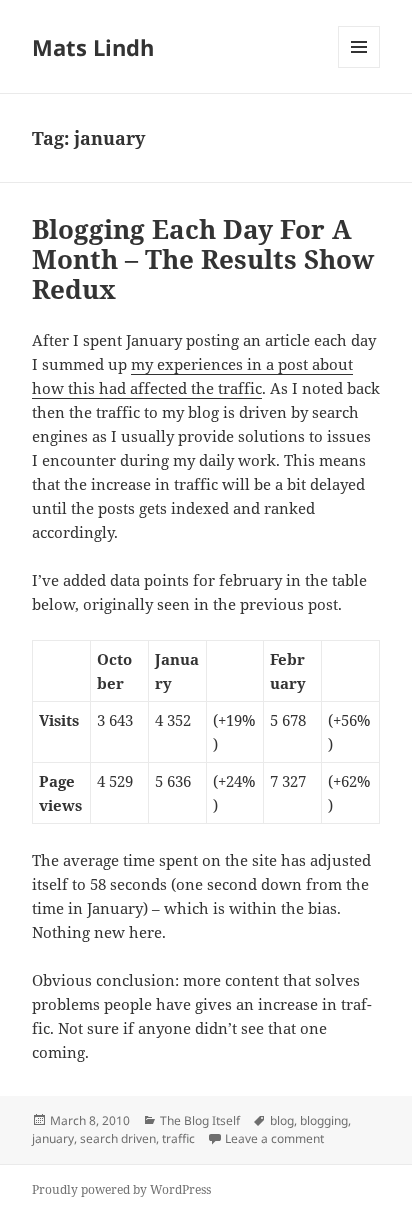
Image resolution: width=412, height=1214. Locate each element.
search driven (118, 1138)
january (53, 1138)
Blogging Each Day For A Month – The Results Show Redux (203, 259)
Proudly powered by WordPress (121, 1189)
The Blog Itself (200, 1120)
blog (282, 1120)
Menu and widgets (359, 67)
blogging (324, 1120)
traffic (178, 1138)
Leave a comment (274, 1138)
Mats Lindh (93, 47)
